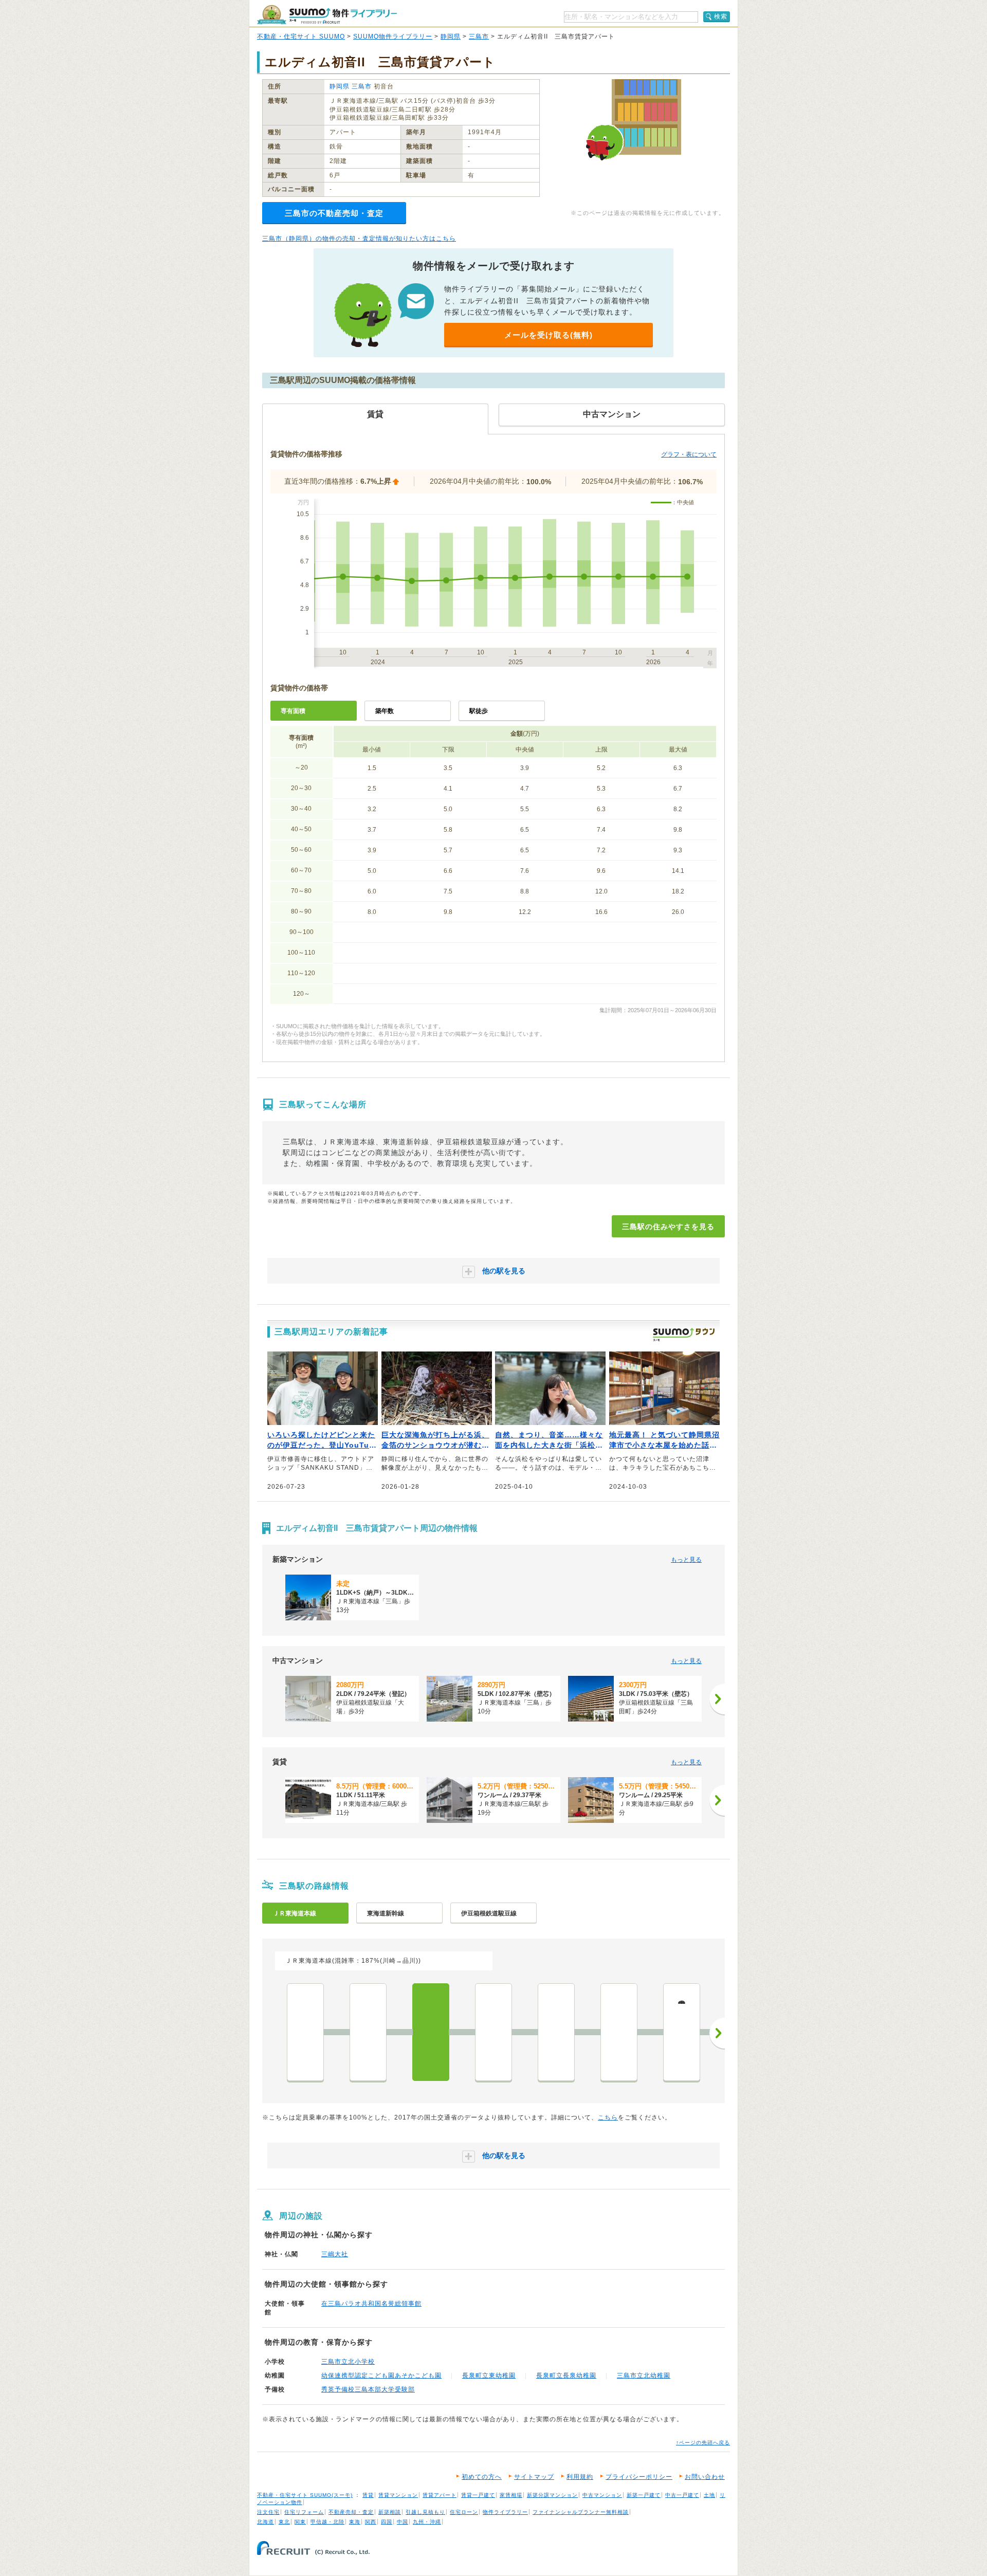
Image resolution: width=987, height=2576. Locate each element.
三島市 (479, 36)
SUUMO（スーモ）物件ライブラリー (327, 15)
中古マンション (602, 2495)
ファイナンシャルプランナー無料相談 (581, 2512)
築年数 (385, 711)
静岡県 (451, 36)
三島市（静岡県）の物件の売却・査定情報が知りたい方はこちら (359, 239)
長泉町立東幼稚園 (489, 2376)
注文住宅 (268, 2512)
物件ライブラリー (505, 2512)
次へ (717, 2033)
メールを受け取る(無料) (549, 335)
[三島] (431, 2032)
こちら (608, 2117)
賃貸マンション (398, 2495)
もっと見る (686, 1560)
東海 (355, 2522)
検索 (721, 16)
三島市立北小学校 (348, 2362)
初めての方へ (482, 2477)
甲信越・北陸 (327, 2522)
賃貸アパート (440, 2495)
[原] (619, 2032)
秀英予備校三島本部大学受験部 (368, 2389)
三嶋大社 (335, 2254)
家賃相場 (511, 2495)
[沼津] (493, 2032)
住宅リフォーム (304, 2512)
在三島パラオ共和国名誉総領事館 (371, 2304)
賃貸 (368, 2495)
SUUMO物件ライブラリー (393, 36)
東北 (284, 2522)
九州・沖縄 (427, 2522)
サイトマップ (534, 2477)
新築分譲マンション (552, 2495)
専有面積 (293, 711)
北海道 (266, 2522)
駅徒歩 (479, 711)
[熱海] (305, 2032)
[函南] (368, 2032)
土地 (709, 2495)
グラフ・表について (689, 454)
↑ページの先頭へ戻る (703, 2443)
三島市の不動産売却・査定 (334, 213)
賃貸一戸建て (478, 2495)
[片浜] (556, 2032)
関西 (371, 2522)
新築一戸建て (644, 2495)
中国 (403, 2522)
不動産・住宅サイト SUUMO (301, 36)
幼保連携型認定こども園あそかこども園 (381, 2376)
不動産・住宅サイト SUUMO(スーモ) (305, 2495)
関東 (300, 2522)
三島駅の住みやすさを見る (668, 1227)
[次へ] (717, 1699)
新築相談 (390, 2512)
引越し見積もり (425, 2512)
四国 (387, 2522)
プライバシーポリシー (639, 2477)
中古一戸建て (682, 2495)
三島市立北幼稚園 (644, 2376)
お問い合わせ (705, 2477)
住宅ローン (464, 2512)
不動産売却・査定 (351, 2512)
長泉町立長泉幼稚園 (566, 2376)
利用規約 (580, 2477)
